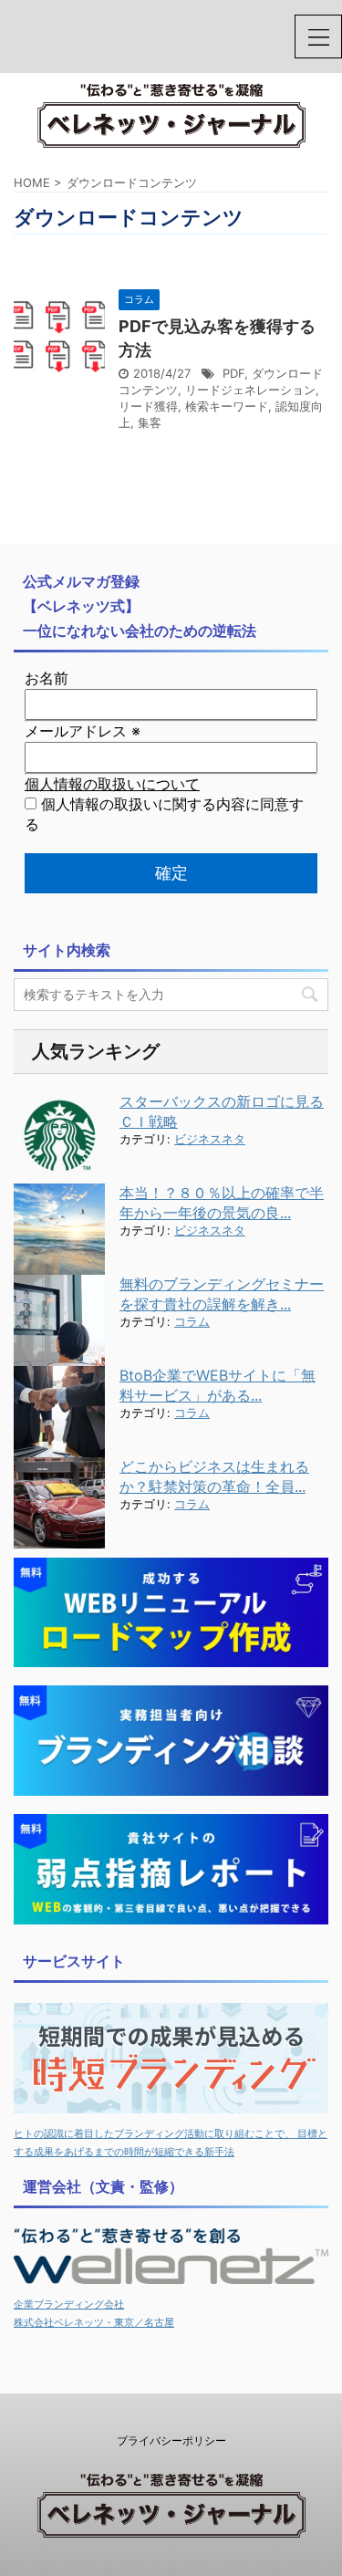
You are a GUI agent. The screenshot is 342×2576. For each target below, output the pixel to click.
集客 (150, 422)
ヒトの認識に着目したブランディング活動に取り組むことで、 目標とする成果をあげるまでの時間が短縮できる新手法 (171, 2143)
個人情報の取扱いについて (112, 784)
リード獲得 (148, 406)
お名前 (47, 678)
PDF (233, 373)
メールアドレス (83, 731)
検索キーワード (227, 406)
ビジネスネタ (210, 1139)
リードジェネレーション (250, 390)
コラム (192, 1322)
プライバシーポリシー (171, 2440)
